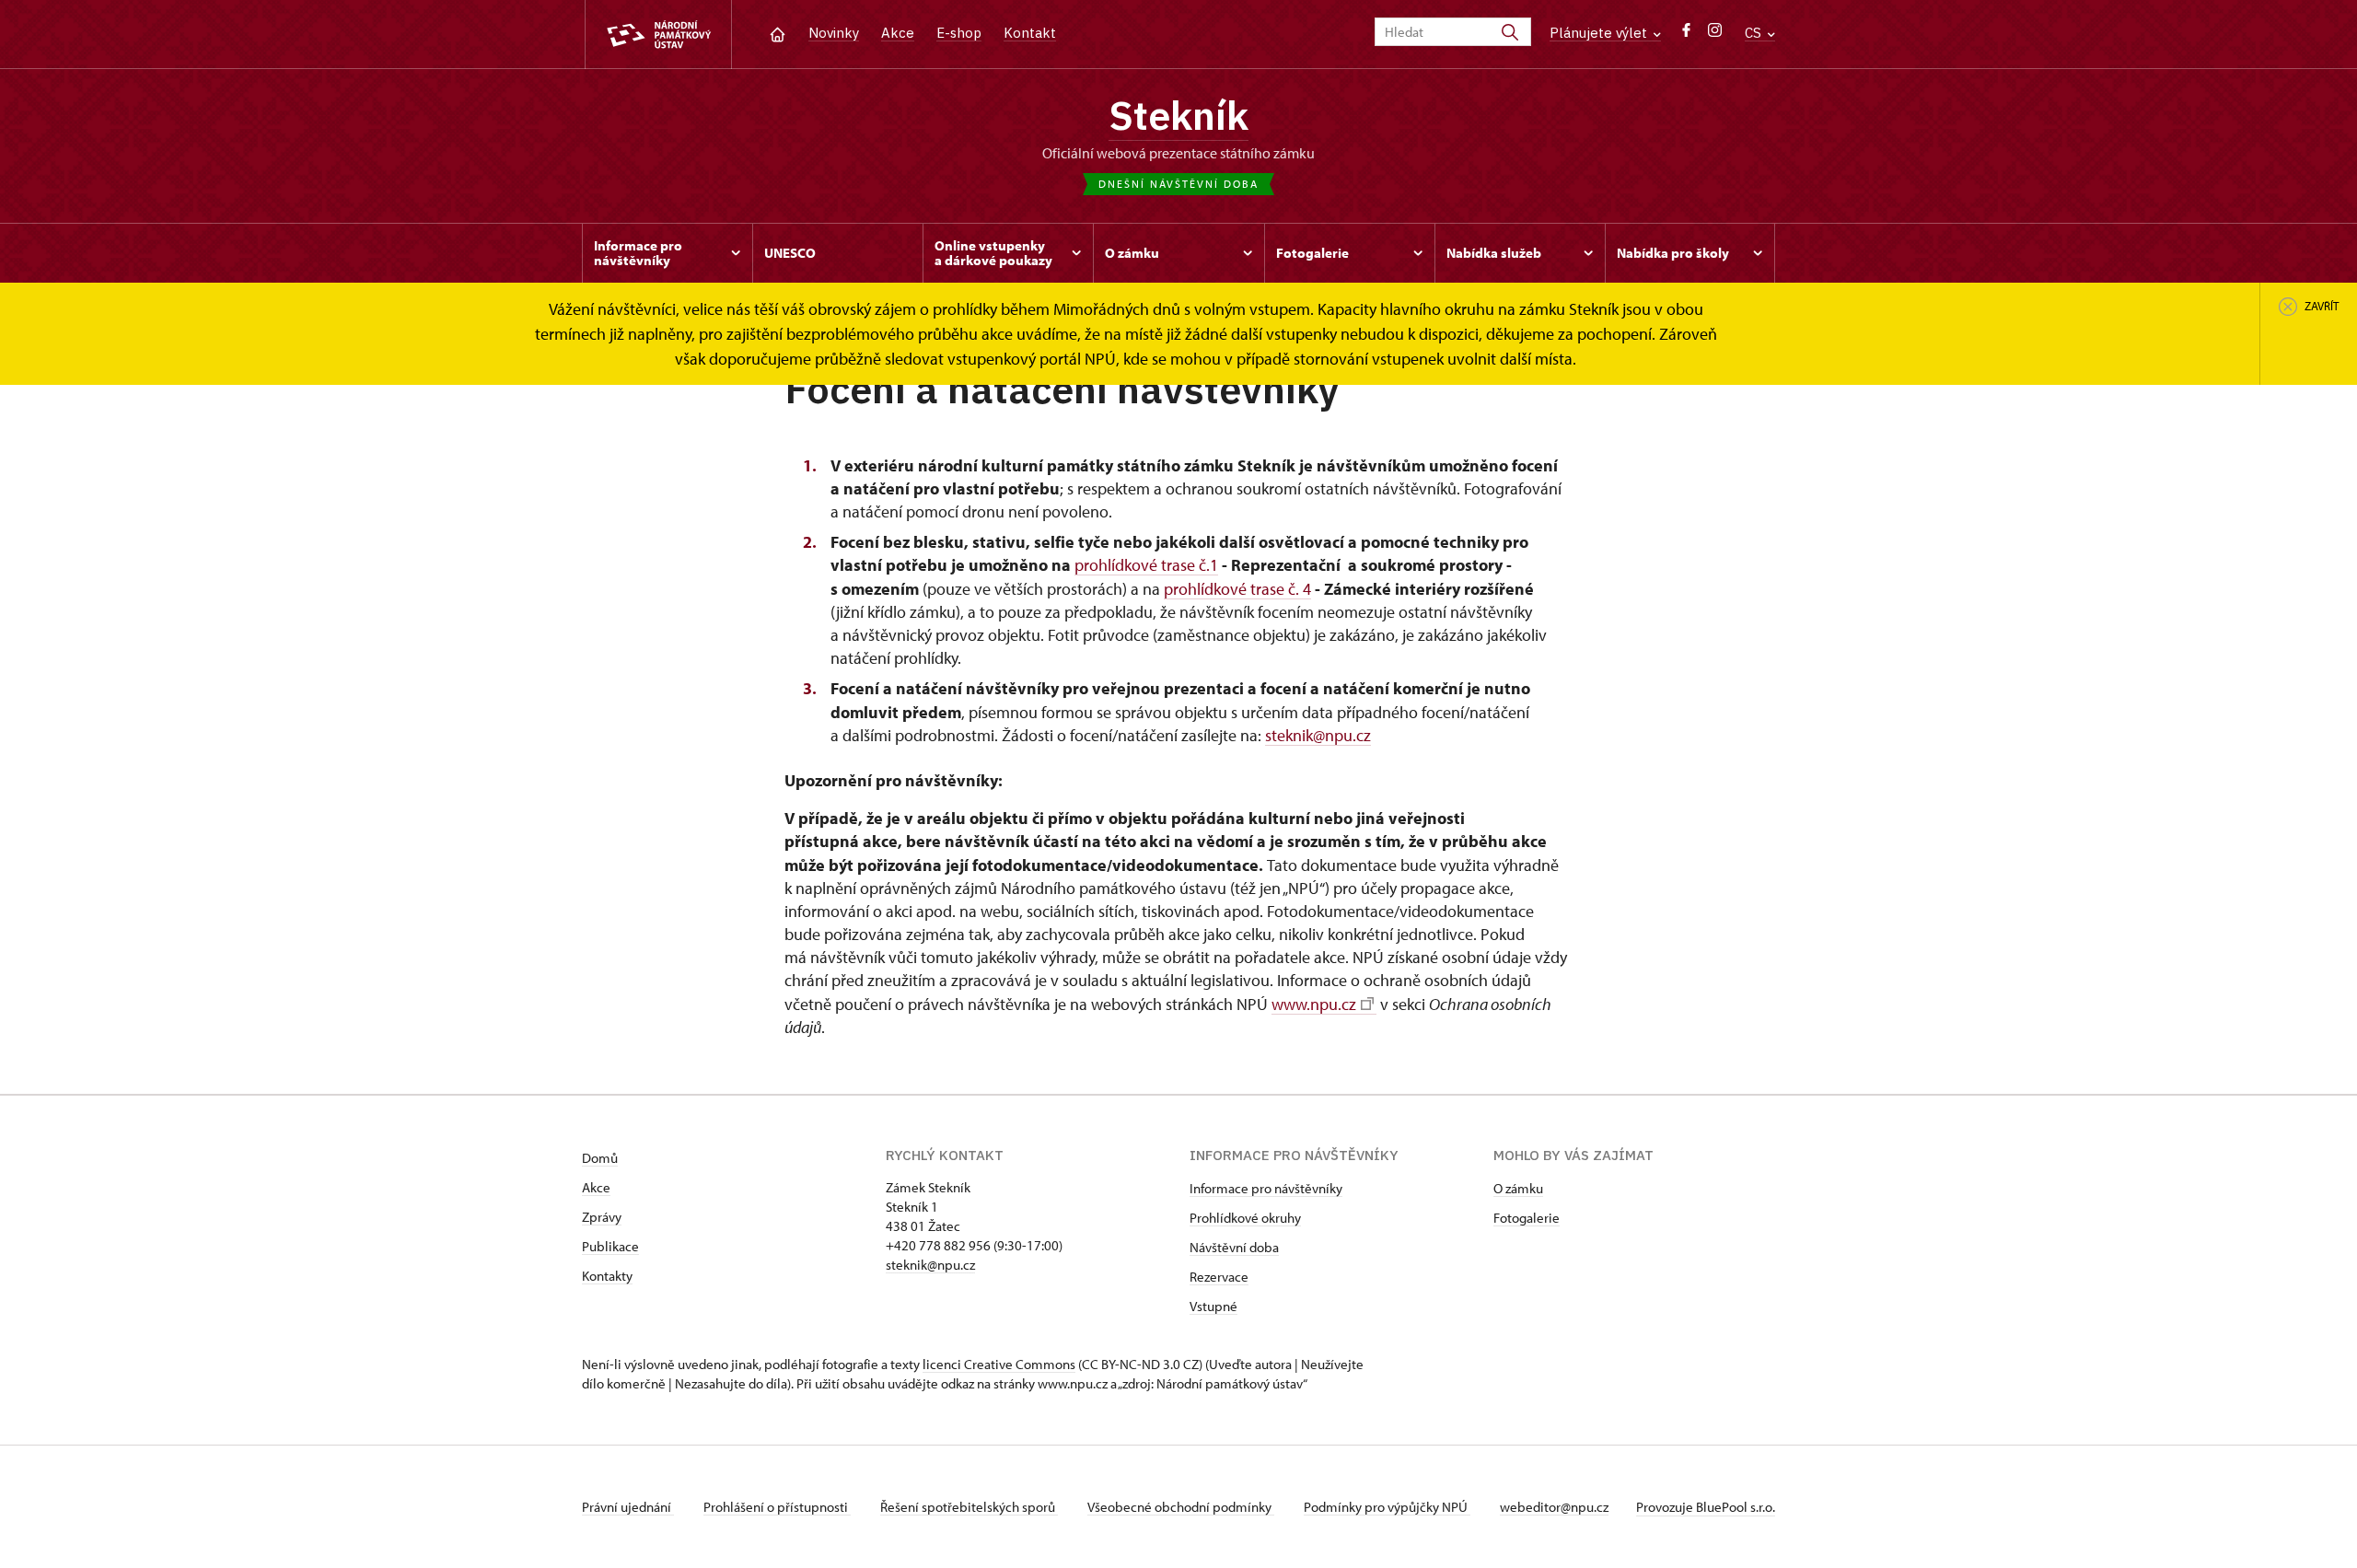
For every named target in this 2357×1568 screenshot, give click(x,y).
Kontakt (1030, 33)
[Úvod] (778, 33)
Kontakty (607, 1276)
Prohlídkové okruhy (1245, 1218)
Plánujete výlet (1600, 33)
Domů (600, 1158)
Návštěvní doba (1234, 1247)
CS (1755, 33)
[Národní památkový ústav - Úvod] (658, 35)
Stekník (1178, 115)
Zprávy (602, 1217)
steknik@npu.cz (1318, 735)
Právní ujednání (628, 1507)
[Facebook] (1686, 35)
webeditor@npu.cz (1554, 1507)
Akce (898, 33)
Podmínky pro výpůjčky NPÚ (1387, 1507)
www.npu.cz (1314, 1004)
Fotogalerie (1527, 1218)
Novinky (834, 33)
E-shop (959, 33)
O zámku (1518, 1188)
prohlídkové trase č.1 (1146, 565)
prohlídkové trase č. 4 (1237, 589)
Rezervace (1219, 1277)
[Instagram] (1715, 35)
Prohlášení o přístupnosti (777, 1507)
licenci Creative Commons (999, 1364)
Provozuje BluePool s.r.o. (1706, 1507)
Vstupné (1213, 1306)
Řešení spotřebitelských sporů (969, 1507)
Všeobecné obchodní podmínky (1181, 1507)
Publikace (610, 1246)
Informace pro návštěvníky (1266, 1188)
